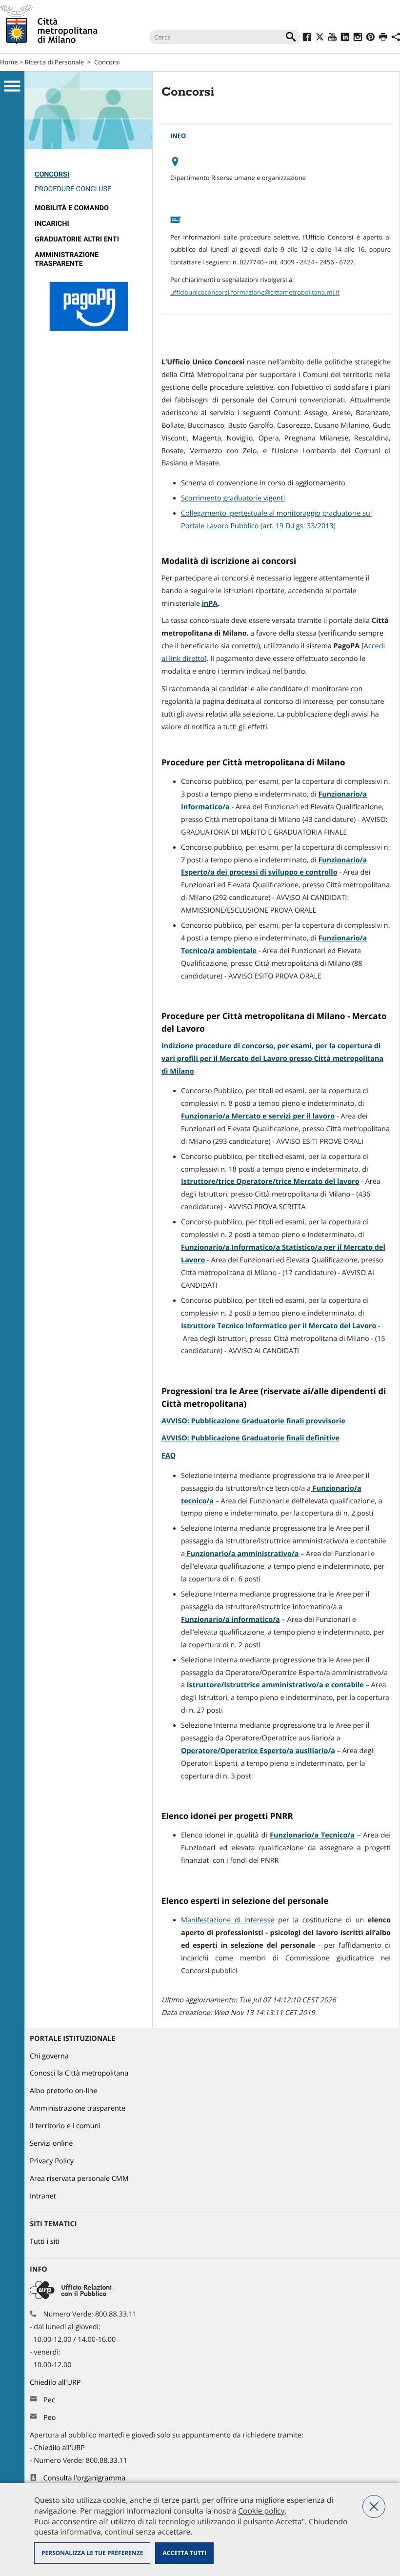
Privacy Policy (52, 2161)
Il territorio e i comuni (65, 2126)
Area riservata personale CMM (79, 2179)
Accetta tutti (184, 2553)
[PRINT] (383, 38)
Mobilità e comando (72, 208)
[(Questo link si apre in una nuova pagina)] (307, 38)
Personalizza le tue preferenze (92, 2553)
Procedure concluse (73, 189)
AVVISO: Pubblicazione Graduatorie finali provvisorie (253, 1421)
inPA (210, 604)
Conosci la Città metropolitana (79, 2073)
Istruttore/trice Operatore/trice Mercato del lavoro (270, 1182)
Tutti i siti (45, 2242)
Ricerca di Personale (54, 62)
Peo (50, 2418)
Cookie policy (261, 2511)
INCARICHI (52, 224)
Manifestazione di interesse (228, 1920)
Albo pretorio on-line (64, 2091)
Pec (49, 2400)
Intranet (43, 2196)
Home (9, 62)
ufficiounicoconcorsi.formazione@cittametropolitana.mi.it (255, 292)
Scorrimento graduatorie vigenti (233, 498)
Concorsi (107, 62)
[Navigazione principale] (12, 86)
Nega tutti (374, 2506)
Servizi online (51, 2144)
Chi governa (49, 2056)
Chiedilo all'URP (56, 2383)
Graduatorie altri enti (77, 239)
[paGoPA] (89, 329)
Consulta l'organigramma (85, 2478)
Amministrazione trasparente (67, 259)
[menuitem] (89, 184)
